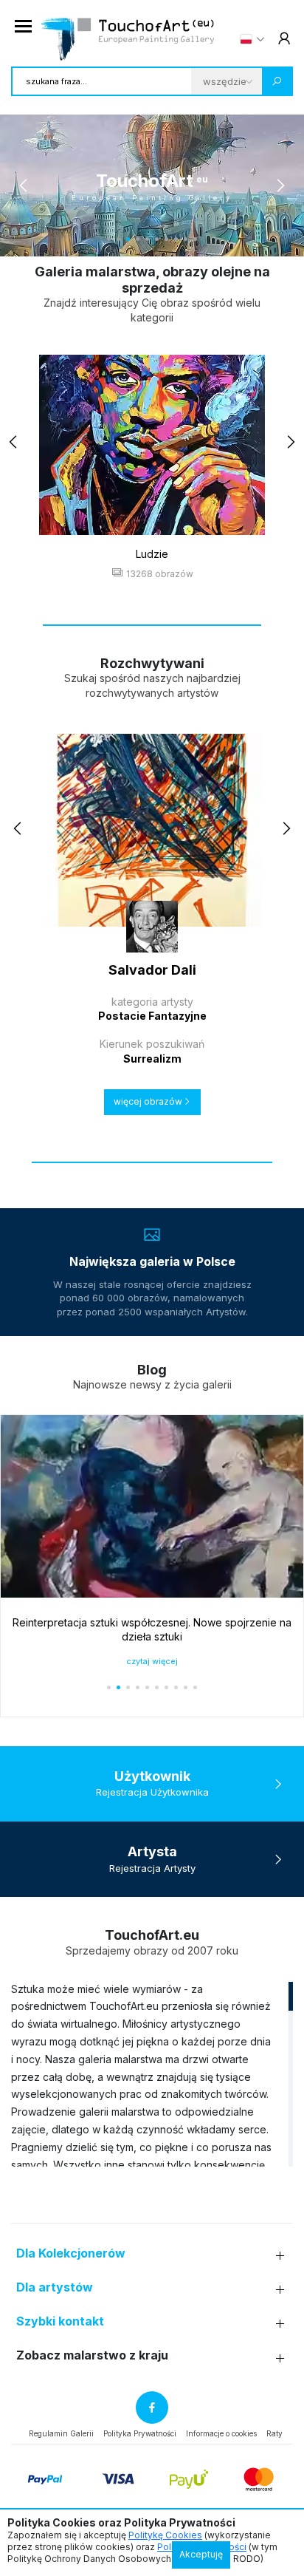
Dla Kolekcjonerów (71, 2253)
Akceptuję (201, 2554)
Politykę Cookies (165, 2535)
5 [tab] (147, 239)
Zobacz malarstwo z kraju (92, 2355)
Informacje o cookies (221, 2433)
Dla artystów (55, 2287)
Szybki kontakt (60, 2321)
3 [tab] (128, 239)
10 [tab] (195, 239)
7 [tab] (166, 239)
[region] (152, 2074)
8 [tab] (176, 239)
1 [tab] (109, 239)
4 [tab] (138, 239)
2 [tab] (118, 239)
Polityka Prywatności (140, 2433)
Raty (274, 2433)
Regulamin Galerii (61, 2433)
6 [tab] (157, 239)
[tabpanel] (152, 185)
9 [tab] (186, 239)
